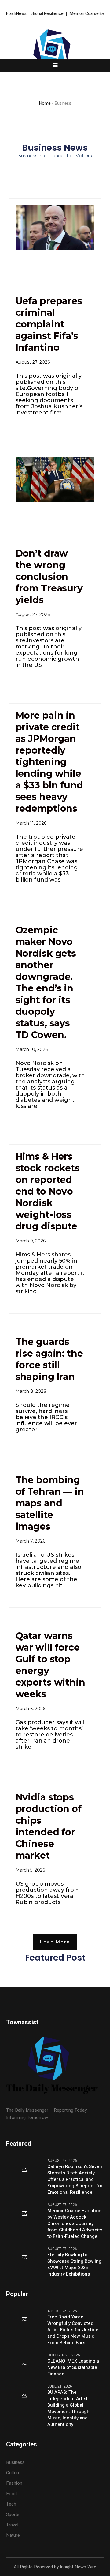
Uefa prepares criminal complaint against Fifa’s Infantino (49, 324)
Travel (12, 2525)
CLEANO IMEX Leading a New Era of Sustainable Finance (73, 2368)
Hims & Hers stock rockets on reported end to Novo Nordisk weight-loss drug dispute (48, 1191)
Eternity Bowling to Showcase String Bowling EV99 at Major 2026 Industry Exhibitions (74, 2264)
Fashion (14, 2483)
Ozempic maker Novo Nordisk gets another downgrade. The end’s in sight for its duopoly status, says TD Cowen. (46, 982)
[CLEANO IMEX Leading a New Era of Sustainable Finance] (24, 2364)
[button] (55, 1942)
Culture (13, 2473)
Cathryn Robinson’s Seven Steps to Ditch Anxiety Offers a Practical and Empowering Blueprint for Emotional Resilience (75, 2179)
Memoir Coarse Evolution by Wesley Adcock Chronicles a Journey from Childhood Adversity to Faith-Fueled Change (75, 2224)
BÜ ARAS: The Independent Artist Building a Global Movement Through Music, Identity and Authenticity (68, 2408)
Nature (13, 2535)
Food (11, 2494)
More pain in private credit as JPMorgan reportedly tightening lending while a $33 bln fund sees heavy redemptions (49, 762)
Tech (11, 2504)
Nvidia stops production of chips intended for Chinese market (49, 1826)
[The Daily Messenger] (55, 55)
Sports (13, 2514)
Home (45, 103)
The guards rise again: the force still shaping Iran (49, 1359)
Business (15, 2462)
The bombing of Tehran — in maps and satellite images (50, 1503)
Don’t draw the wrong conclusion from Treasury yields (49, 577)
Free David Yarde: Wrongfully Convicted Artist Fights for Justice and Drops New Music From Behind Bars (73, 2330)
